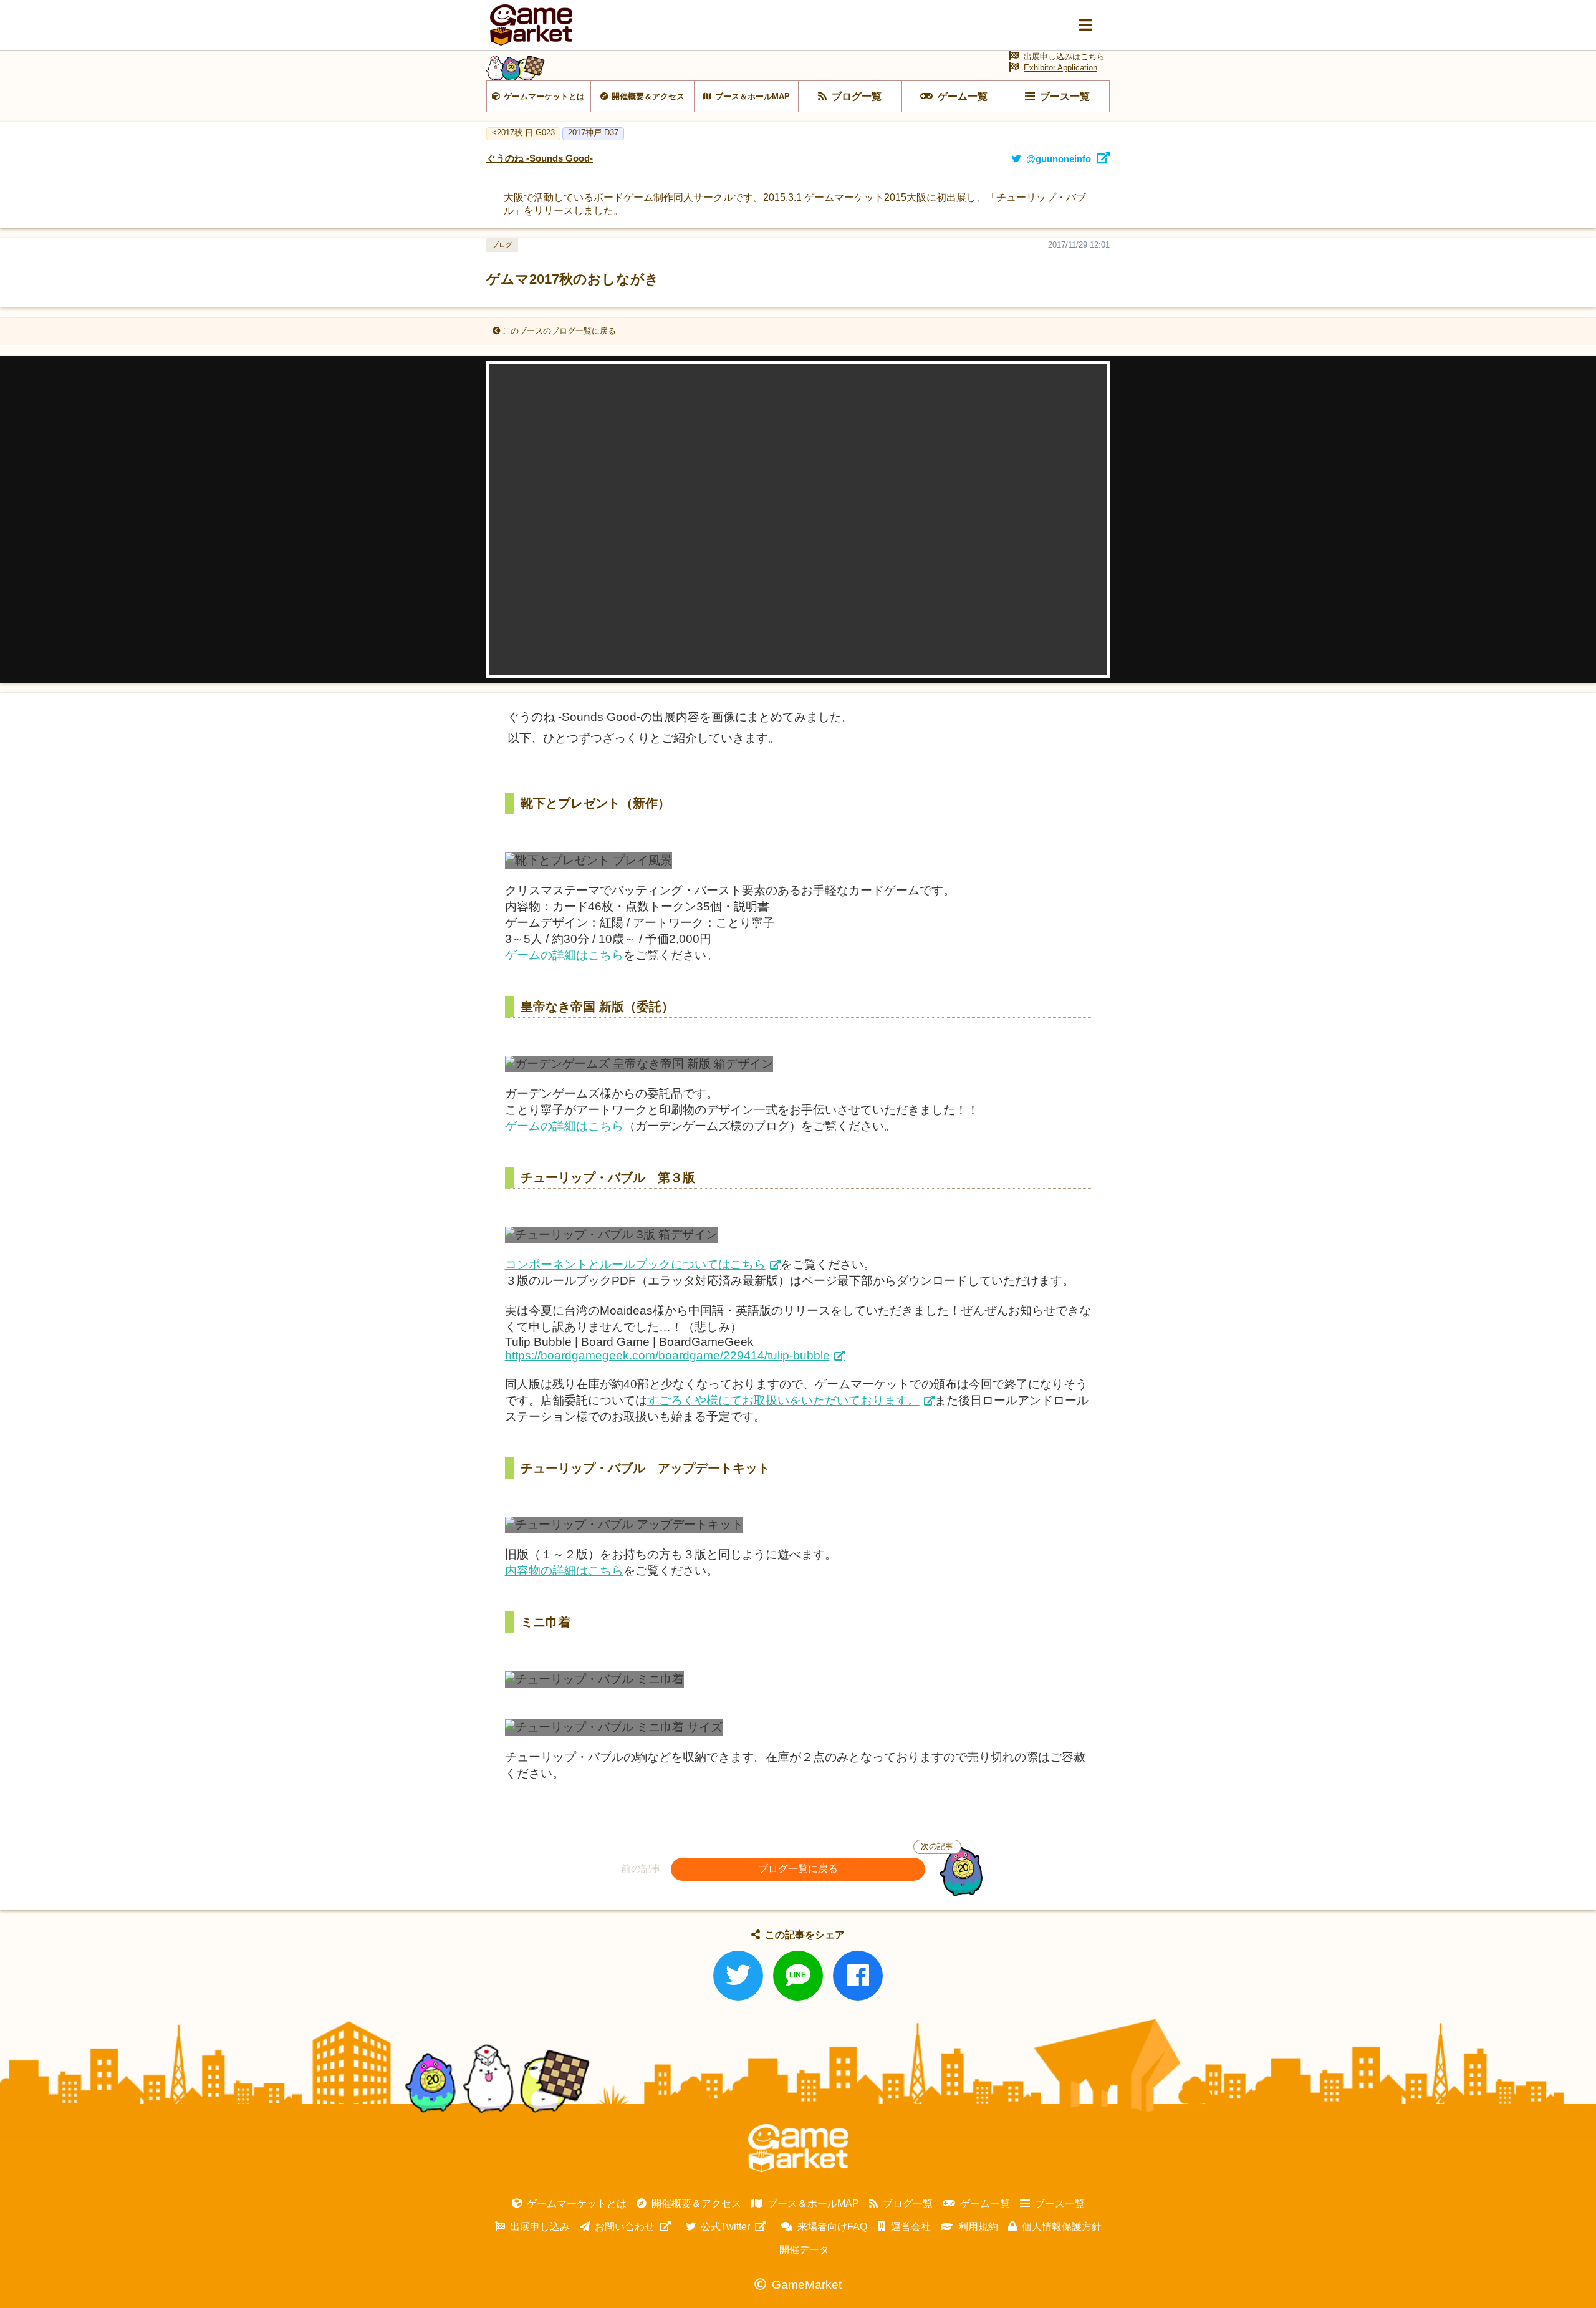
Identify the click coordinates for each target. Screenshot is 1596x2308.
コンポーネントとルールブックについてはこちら (635, 1264)
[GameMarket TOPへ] (798, 2148)
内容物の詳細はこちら (564, 1571)
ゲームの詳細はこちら (564, 955)
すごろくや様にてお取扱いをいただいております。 (783, 1400)
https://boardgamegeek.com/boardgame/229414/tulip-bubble (667, 1355)
